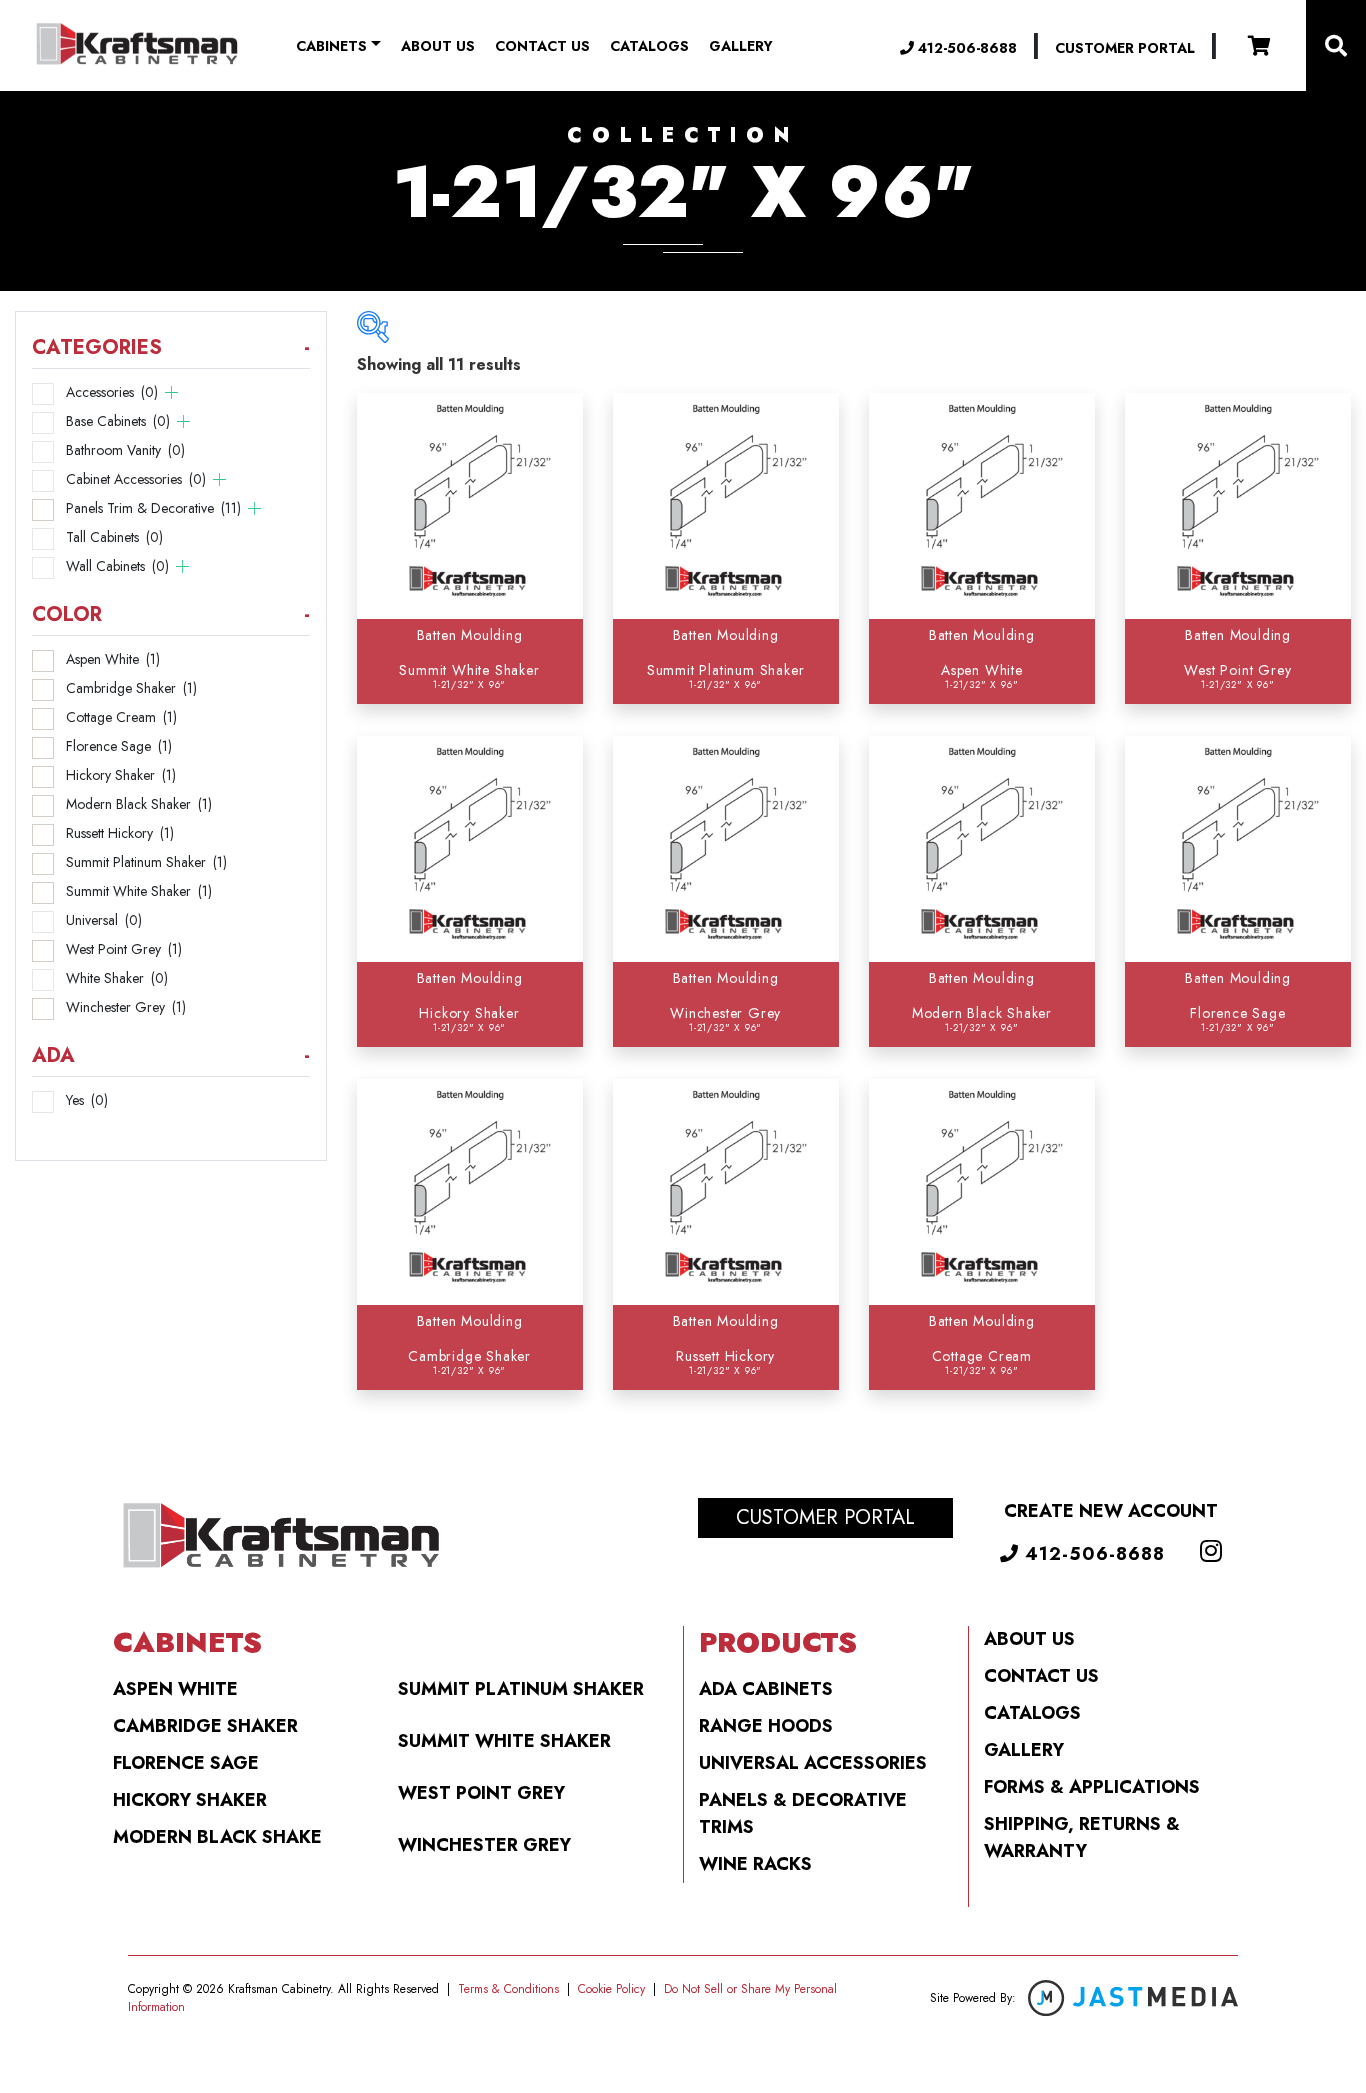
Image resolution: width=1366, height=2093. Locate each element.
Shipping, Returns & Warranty (1082, 1837)
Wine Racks (755, 1864)
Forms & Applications (1092, 1787)
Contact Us (542, 46)
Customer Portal (1125, 48)
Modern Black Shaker (139, 804)
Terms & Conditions (508, 1989)
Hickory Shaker (121, 775)
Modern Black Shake (217, 1837)
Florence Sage (119, 746)
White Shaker (117, 978)
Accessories (112, 392)
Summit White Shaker (139, 891)
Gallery (741, 46)
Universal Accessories (813, 1763)
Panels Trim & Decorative (153, 508)
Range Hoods (766, 1726)
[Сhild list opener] (171, 392)
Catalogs (649, 46)
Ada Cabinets (766, 1689)
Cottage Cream (121, 717)
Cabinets (331, 46)
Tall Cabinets (114, 537)
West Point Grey (124, 949)
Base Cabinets (118, 421)
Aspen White (113, 659)
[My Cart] (1259, 46)
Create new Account (1111, 1511)
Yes (87, 1100)
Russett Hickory (120, 833)
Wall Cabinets (117, 566)
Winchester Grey (126, 1007)
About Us (438, 46)
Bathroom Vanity (125, 450)
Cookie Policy (611, 1989)
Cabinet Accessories (136, 479)
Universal (104, 920)
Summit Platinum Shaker (146, 862)
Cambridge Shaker (131, 688)
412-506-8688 (965, 48)
